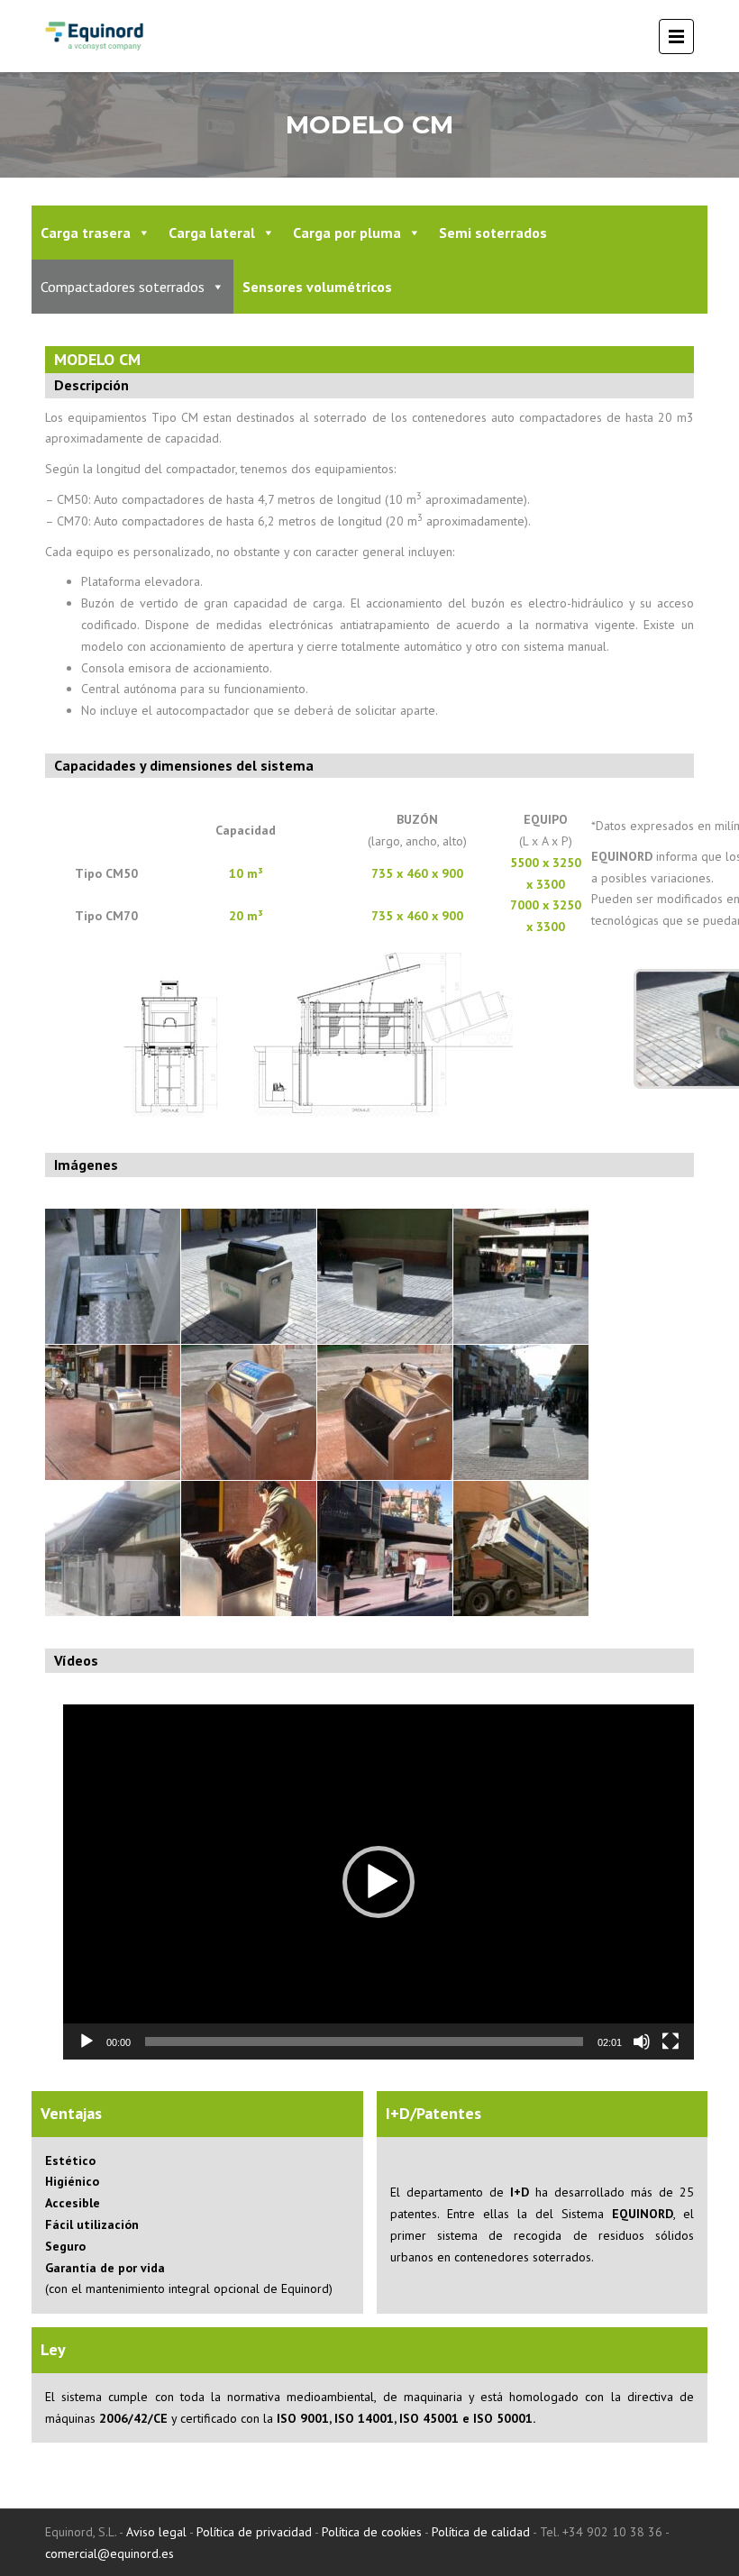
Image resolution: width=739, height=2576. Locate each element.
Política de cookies (372, 2532)
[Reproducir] (87, 2042)
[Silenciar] (642, 2042)
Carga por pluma (347, 233)
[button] (379, 1882)
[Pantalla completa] (671, 2042)
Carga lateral (212, 233)
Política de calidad (481, 2532)
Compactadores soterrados (123, 287)
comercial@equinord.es (109, 2553)
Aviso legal (156, 2532)
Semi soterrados (493, 233)
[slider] (364, 2042)
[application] (379, 1882)
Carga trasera (86, 233)
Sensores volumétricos (317, 287)
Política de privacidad (254, 2532)
